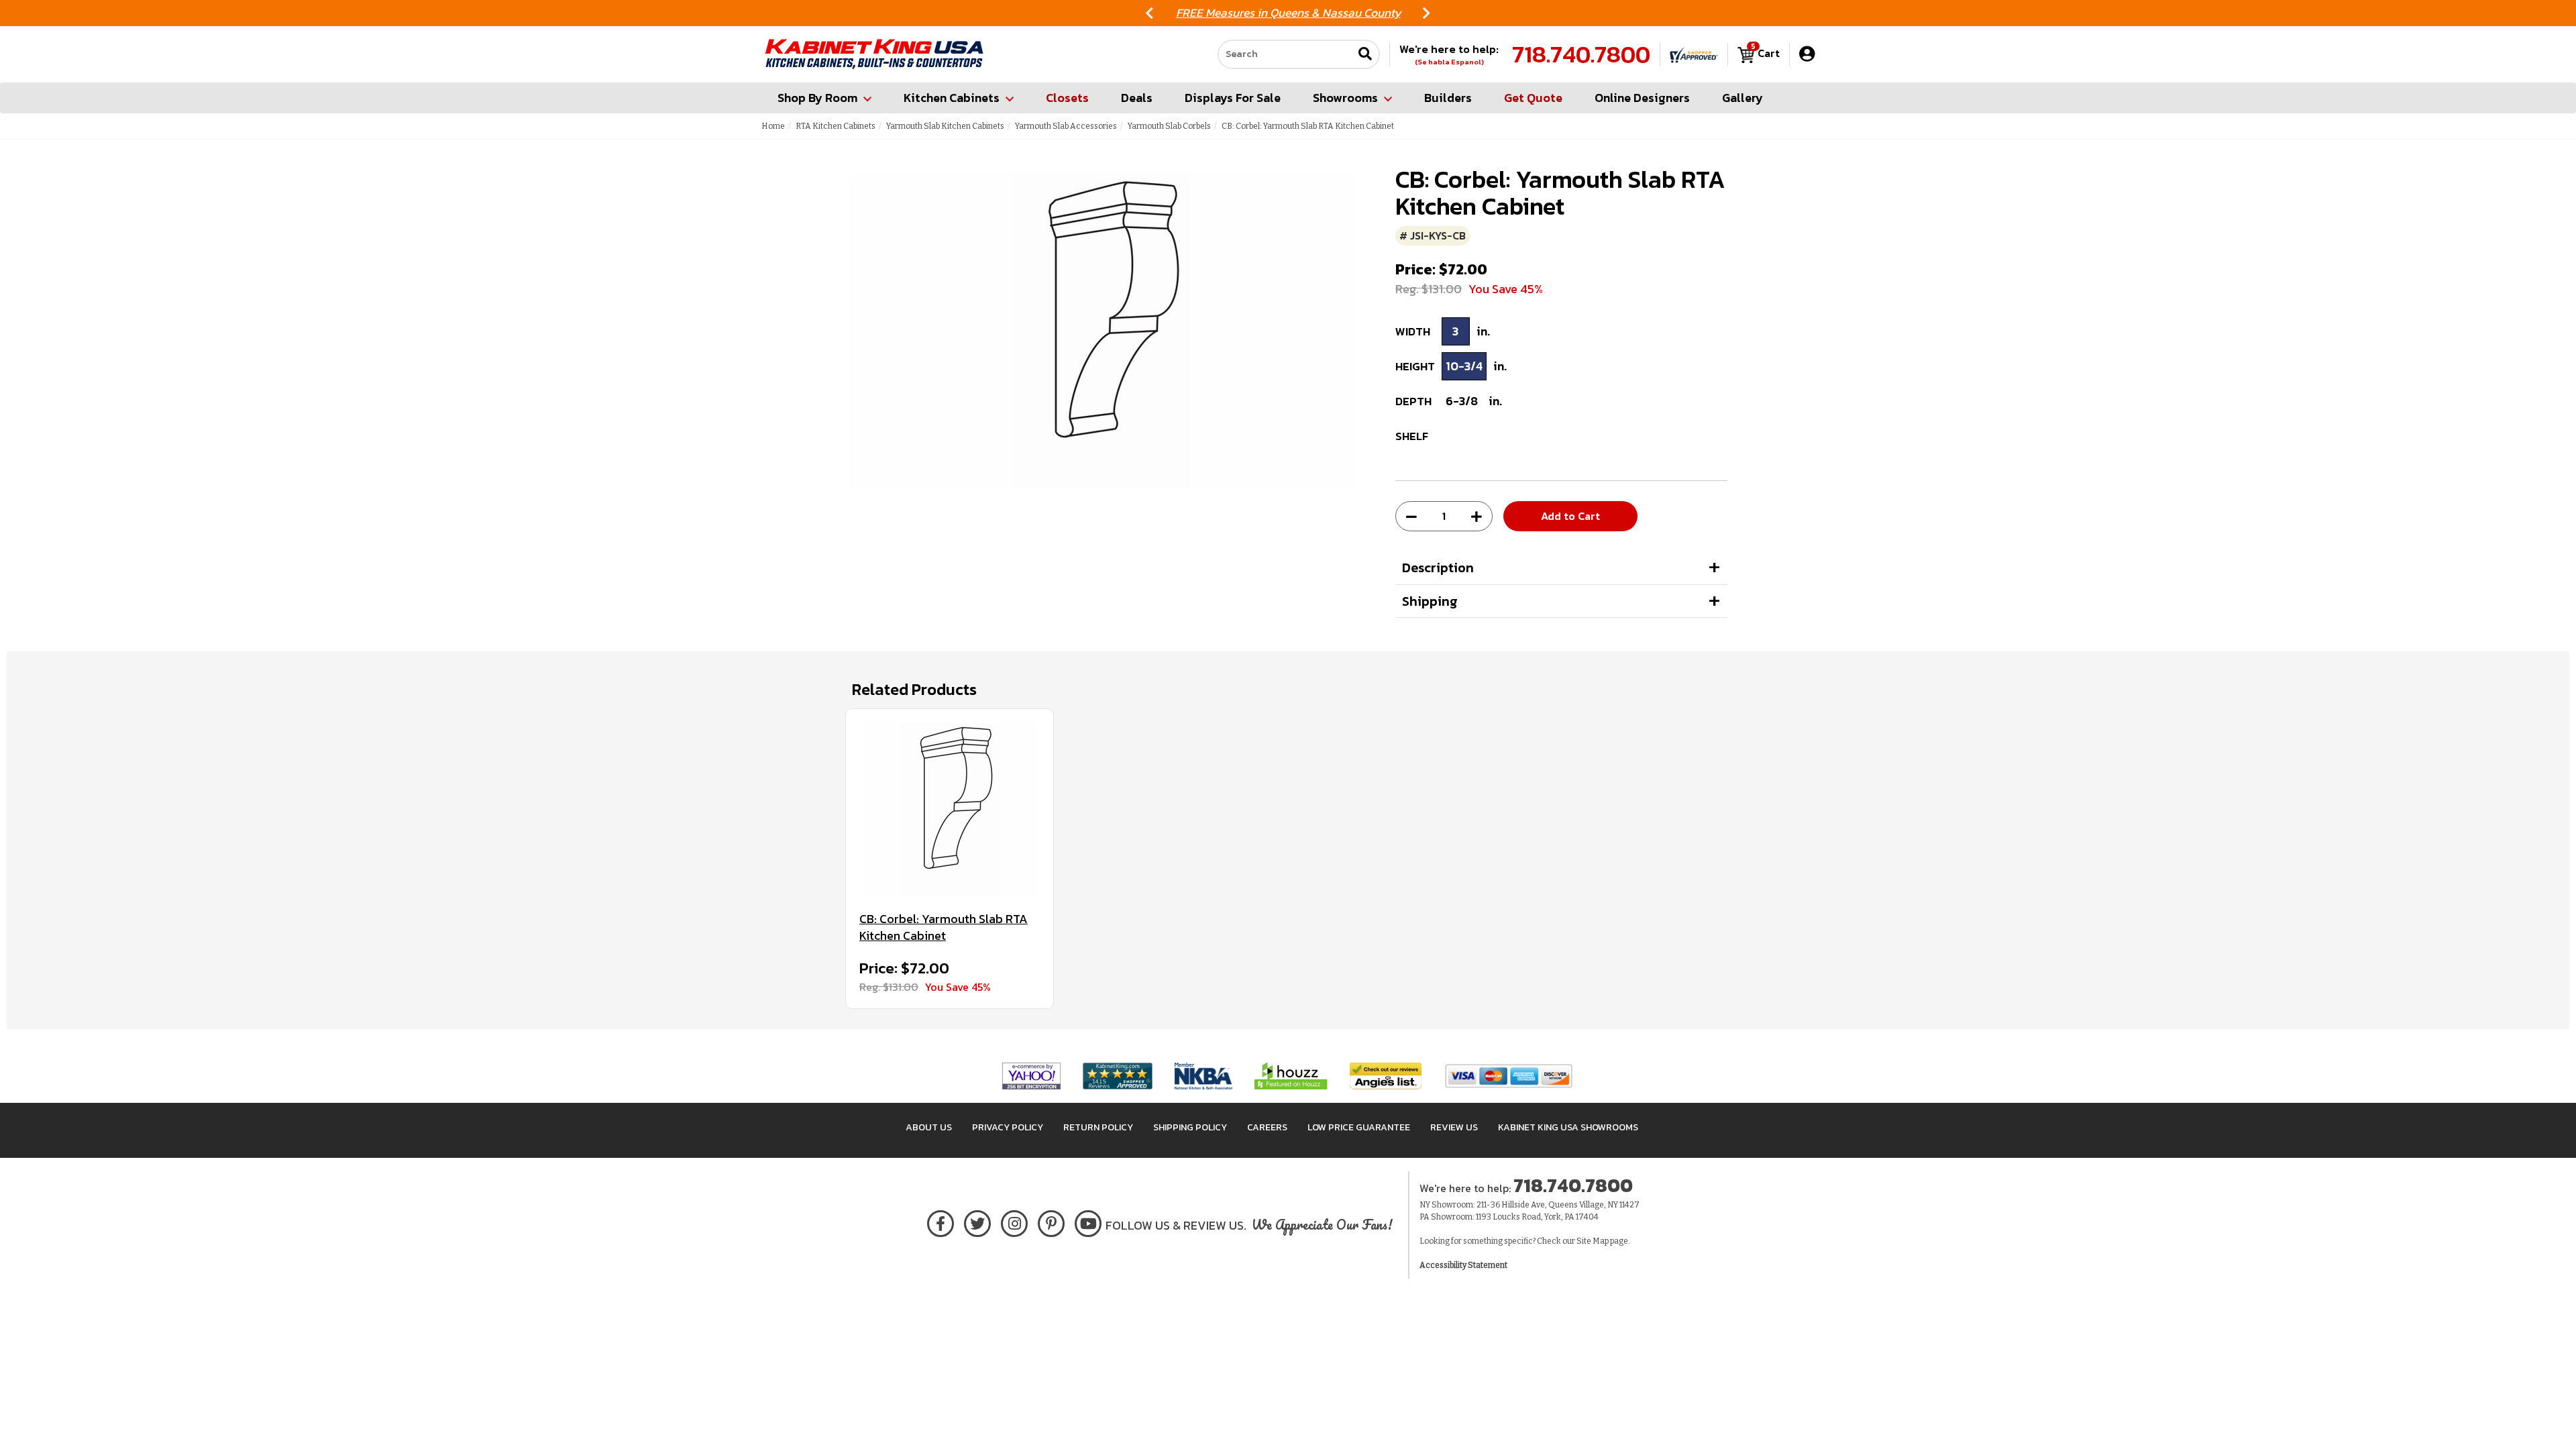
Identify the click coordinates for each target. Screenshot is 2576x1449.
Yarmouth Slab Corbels (1169, 126)
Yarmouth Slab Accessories (1066, 126)
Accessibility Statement (1463, 1265)
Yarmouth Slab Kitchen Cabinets (945, 126)
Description (1438, 568)
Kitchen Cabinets (952, 98)
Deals (1137, 98)
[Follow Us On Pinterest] (1052, 1221)
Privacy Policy (1008, 1127)
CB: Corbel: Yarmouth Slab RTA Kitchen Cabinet (944, 927)
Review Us (1454, 1127)
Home (773, 126)
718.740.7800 (1581, 54)
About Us (929, 1127)
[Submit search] (1365, 55)
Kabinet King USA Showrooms (1568, 1127)
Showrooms (1345, 98)
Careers (1267, 1127)
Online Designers (1642, 98)
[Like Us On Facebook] (941, 1221)
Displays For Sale (1233, 98)
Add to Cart (1570, 516)
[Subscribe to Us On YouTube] (1088, 1221)
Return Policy (1098, 1127)
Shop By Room (817, 98)
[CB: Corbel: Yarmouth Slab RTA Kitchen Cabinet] (950, 810)
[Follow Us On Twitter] (977, 1221)
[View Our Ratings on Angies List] (1386, 1075)
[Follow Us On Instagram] (1015, 1221)
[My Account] (1807, 54)
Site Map (1593, 1241)
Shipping (1430, 601)
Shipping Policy (1190, 1127)
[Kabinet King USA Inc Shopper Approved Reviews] (1694, 54)
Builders (1448, 98)
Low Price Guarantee (1359, 1127)
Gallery (1742, 98)
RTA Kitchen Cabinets (836, 126)
